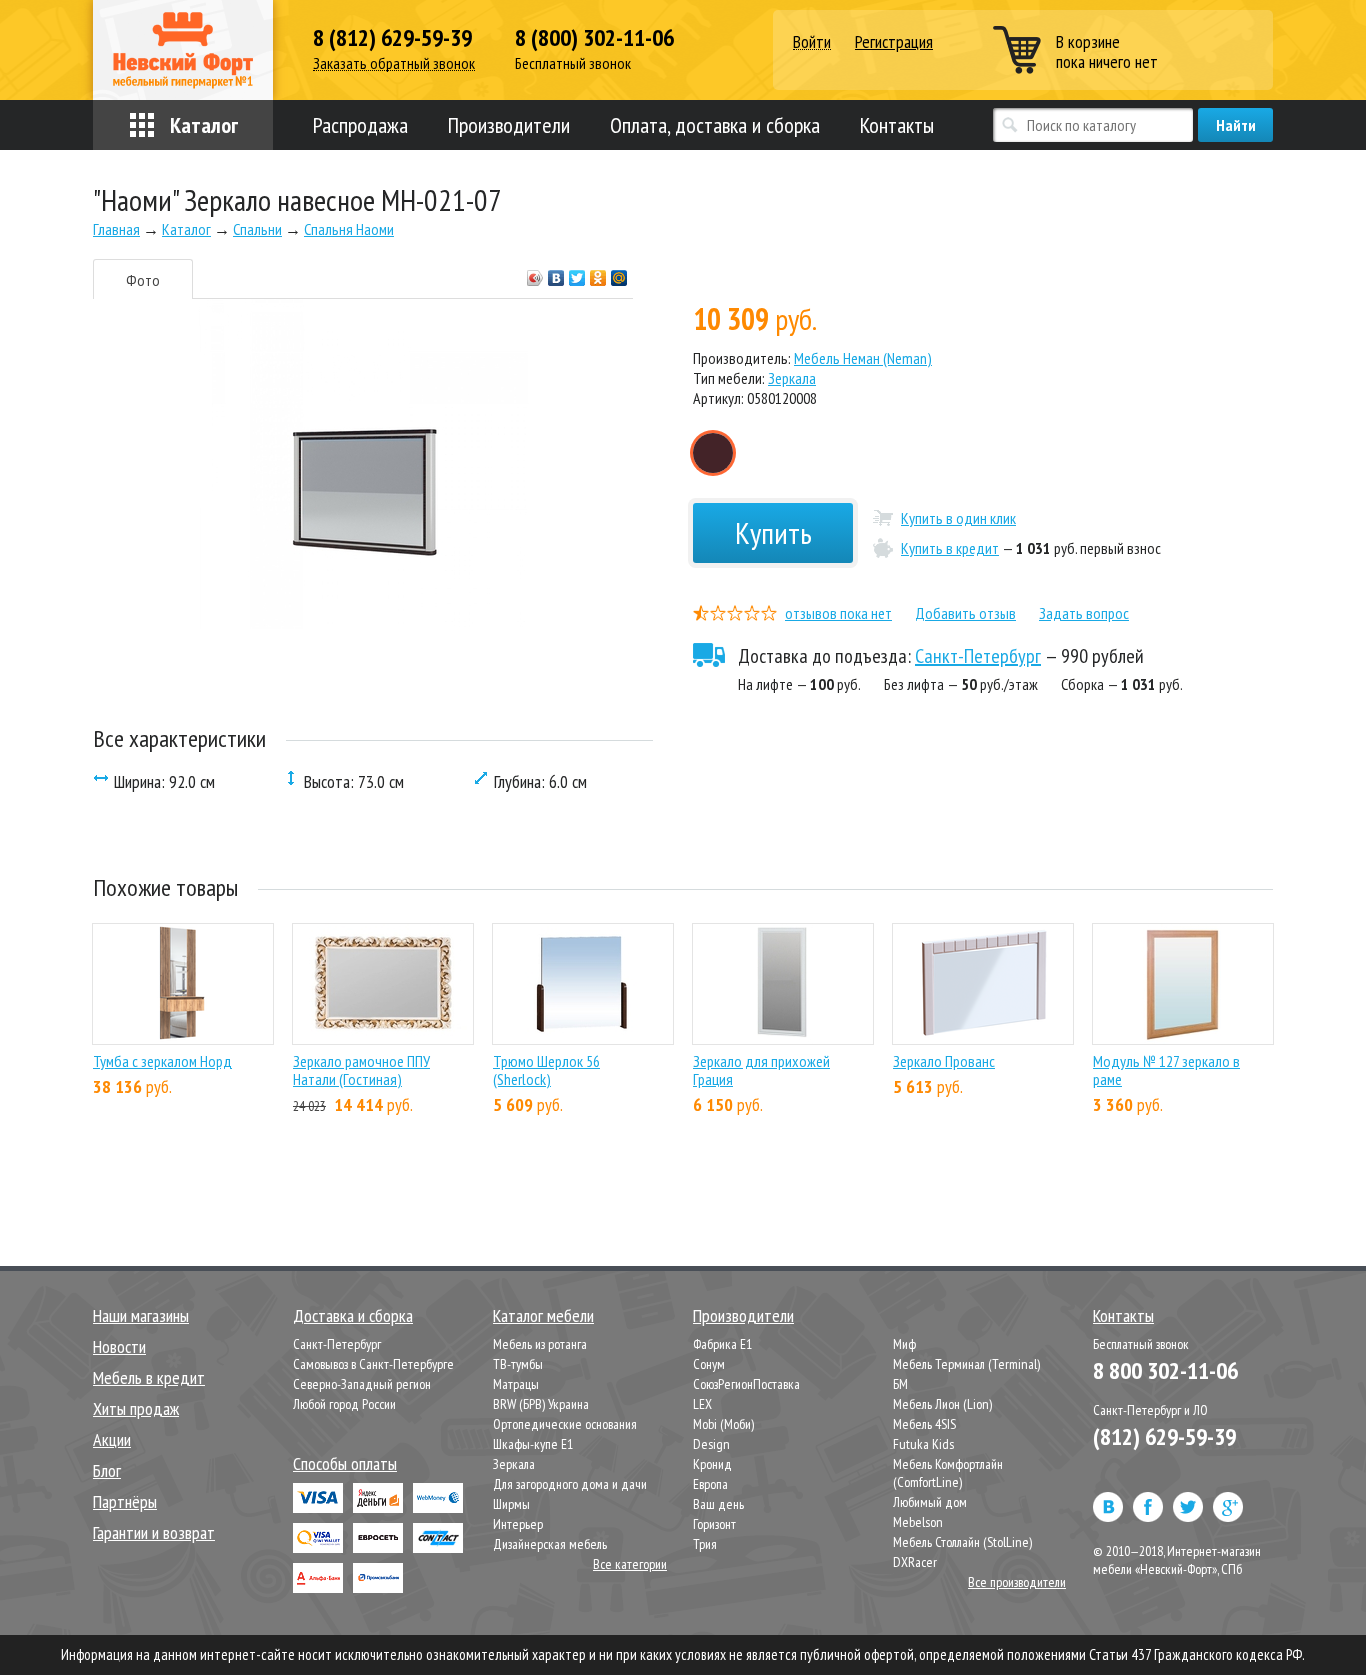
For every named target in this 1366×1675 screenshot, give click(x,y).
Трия (705, 1544)
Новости (119, 1346)
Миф (904, 1344)
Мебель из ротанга (540, 1344)
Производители (509, 125)
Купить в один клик (958, 518)
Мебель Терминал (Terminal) (966, 1364)
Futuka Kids (923, 1444)
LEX (702, 1404)
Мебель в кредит (149, 1377)
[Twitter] (577, 273)
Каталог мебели (543, 1315)
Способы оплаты (345, 1463)
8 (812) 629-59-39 (392, 38)
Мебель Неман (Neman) (863, 358)
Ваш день (718, 1504)
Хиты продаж (136, 1408)
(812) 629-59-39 (1164, 1436)
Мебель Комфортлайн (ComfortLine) (948, 1473)
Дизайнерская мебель (550, 1544)
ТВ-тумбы (518, 1364)
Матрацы (516, 1384)
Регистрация (894, 41)
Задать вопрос (1084, 613)
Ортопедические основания (565, 1424)
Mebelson (918, 1522)
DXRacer (915, 1562)
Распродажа (360, 125)
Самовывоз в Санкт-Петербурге (373, 1364)
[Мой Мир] (619, 273)
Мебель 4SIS (924, 1424)
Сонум (709, 1364)
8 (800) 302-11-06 (594, 38)
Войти (812, 42)
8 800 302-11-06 (1165, 1370)
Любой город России (344, 1404)
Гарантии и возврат (154, 1532)
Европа (710, 1484)
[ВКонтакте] (556, 273)
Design (711, 1444)
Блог (107, 1470)
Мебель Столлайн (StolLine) (962, 1542)
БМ (900, 1384)
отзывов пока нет (838, 613)
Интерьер (518, 1524)
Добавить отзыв (965, 613)
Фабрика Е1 (722, 1344)
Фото (143, 280)
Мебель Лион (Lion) (942, 1404)
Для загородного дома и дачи (570, 1484)
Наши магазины (141, 1315)
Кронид (712, 1464)
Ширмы (511, 1504)
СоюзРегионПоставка (746, 1384)
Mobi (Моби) (723, 1424)
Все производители (1017, 1582)
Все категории (630, 1564)
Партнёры (125, 1501)
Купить (773, 532)
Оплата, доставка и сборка (715, 125)
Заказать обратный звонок (394, 63)
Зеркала (792, 378)
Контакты (897, 125)
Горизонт (714, 1524)
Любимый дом (930, 1502)
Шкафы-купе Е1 (533, 1444)
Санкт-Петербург (978, 656)
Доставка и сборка (353, 1315)
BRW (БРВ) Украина (541, 1404)
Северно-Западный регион (362, 1384)
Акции (112, 1439)
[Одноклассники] (598, 273)
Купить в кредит (950, 548)
